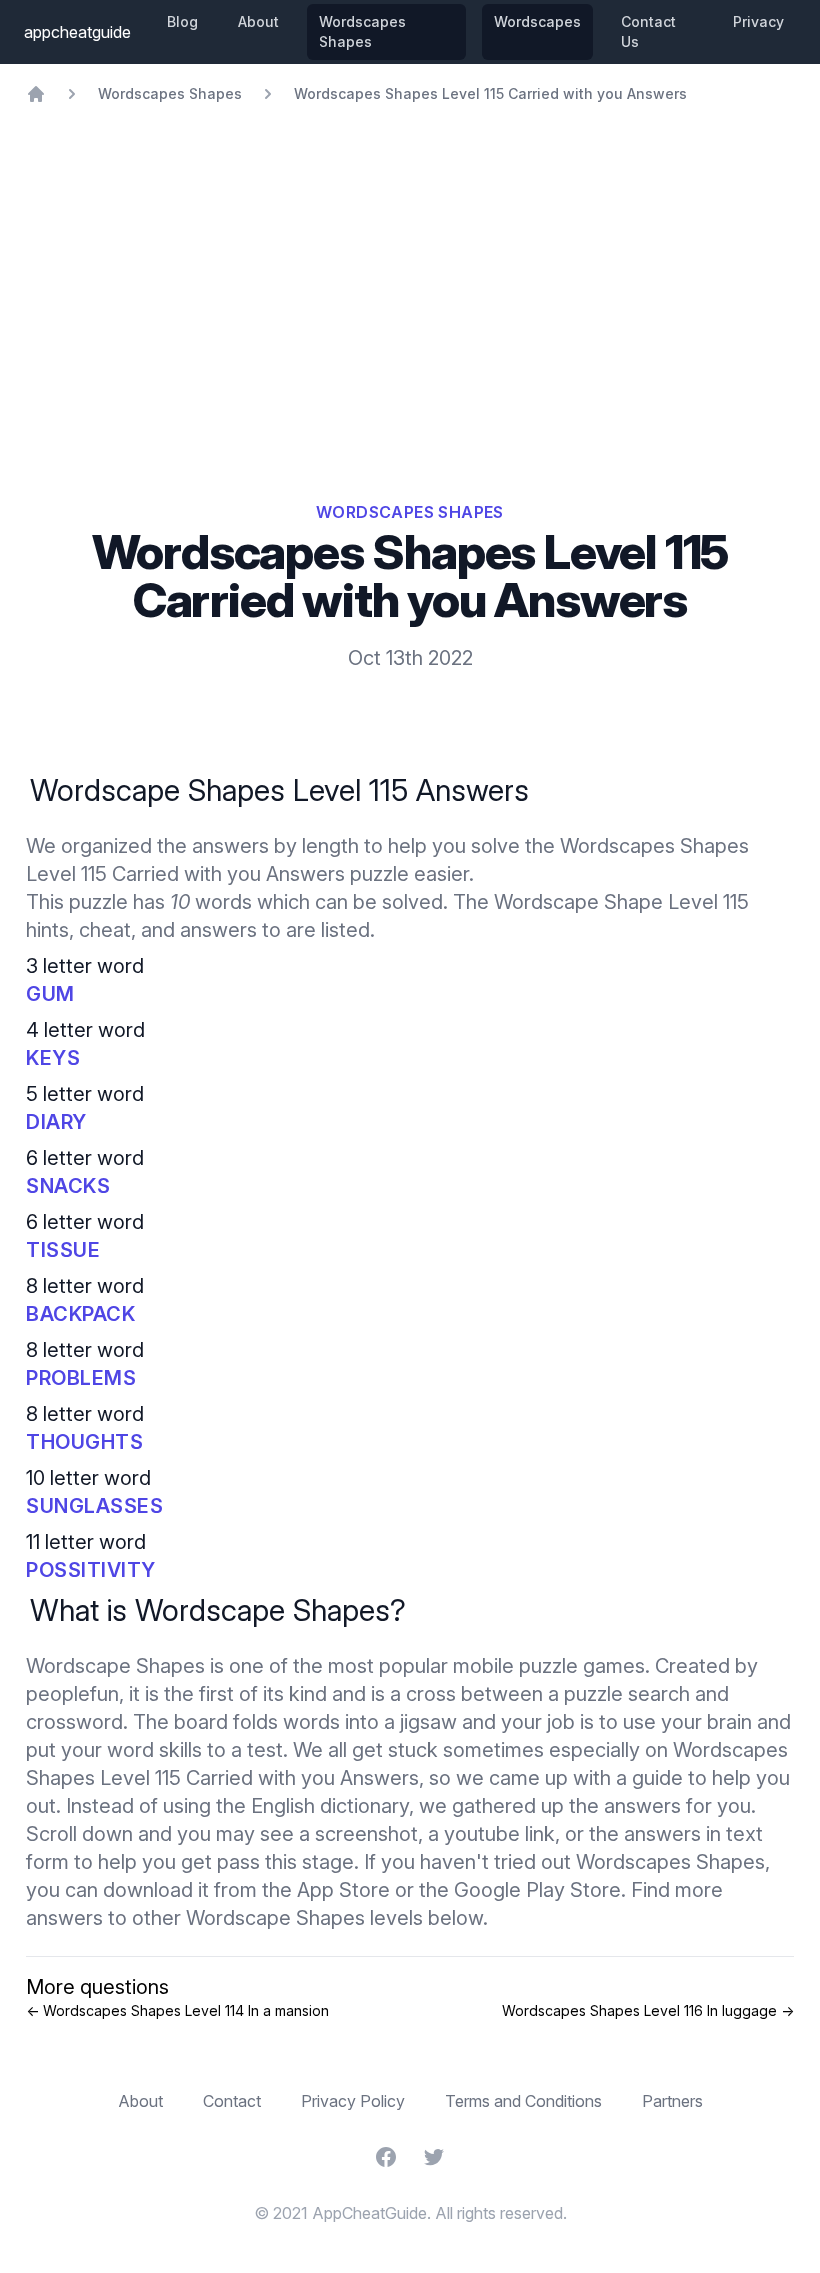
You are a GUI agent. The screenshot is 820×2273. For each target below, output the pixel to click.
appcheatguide (77, 32)
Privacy (758, 21)
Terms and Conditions (523, 2101)
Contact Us (648, 31)
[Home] (36, 94)
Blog (182, 21)
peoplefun (72, 1694)
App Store (343, 1890)
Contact (232, 2101)
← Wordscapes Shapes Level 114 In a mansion (177, 2010)
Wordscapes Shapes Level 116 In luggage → (648, 2010)
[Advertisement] (410, 254)
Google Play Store (537, 1890)
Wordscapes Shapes (362, 31)
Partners (672, 2101)
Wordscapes (537, 21)
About (258, 21)
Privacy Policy (353, 2101)
